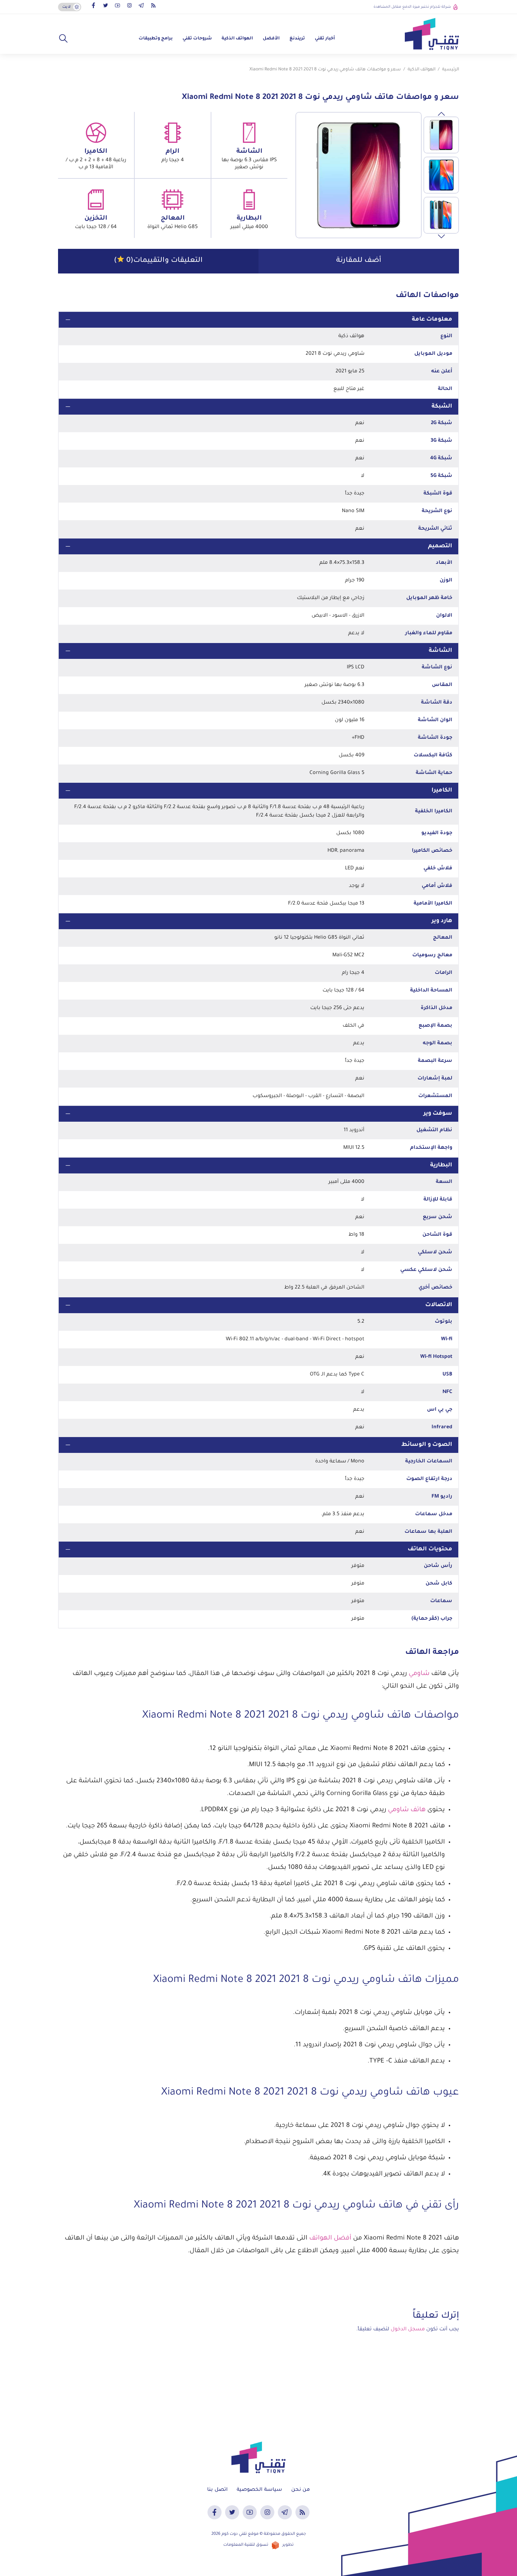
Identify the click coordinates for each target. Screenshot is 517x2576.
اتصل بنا (217, 2490)
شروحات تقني (197, 39)
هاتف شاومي (407, 1810)
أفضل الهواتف (330, 2238)
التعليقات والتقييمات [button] (158, 261)
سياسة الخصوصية (259, 2490)
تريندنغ (297, 39)
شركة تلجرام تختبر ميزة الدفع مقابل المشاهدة (412, 7)
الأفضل (271, 39)
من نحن (301, 2490)
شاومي (419, 1674)
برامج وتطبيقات (156, 39)
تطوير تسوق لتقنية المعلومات (258, 2545)
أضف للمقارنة (359, 261)
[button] (63, 39)
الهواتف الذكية (237, 39)
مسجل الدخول (408, 2330)
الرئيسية (451, 70)
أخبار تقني (325, 39)
